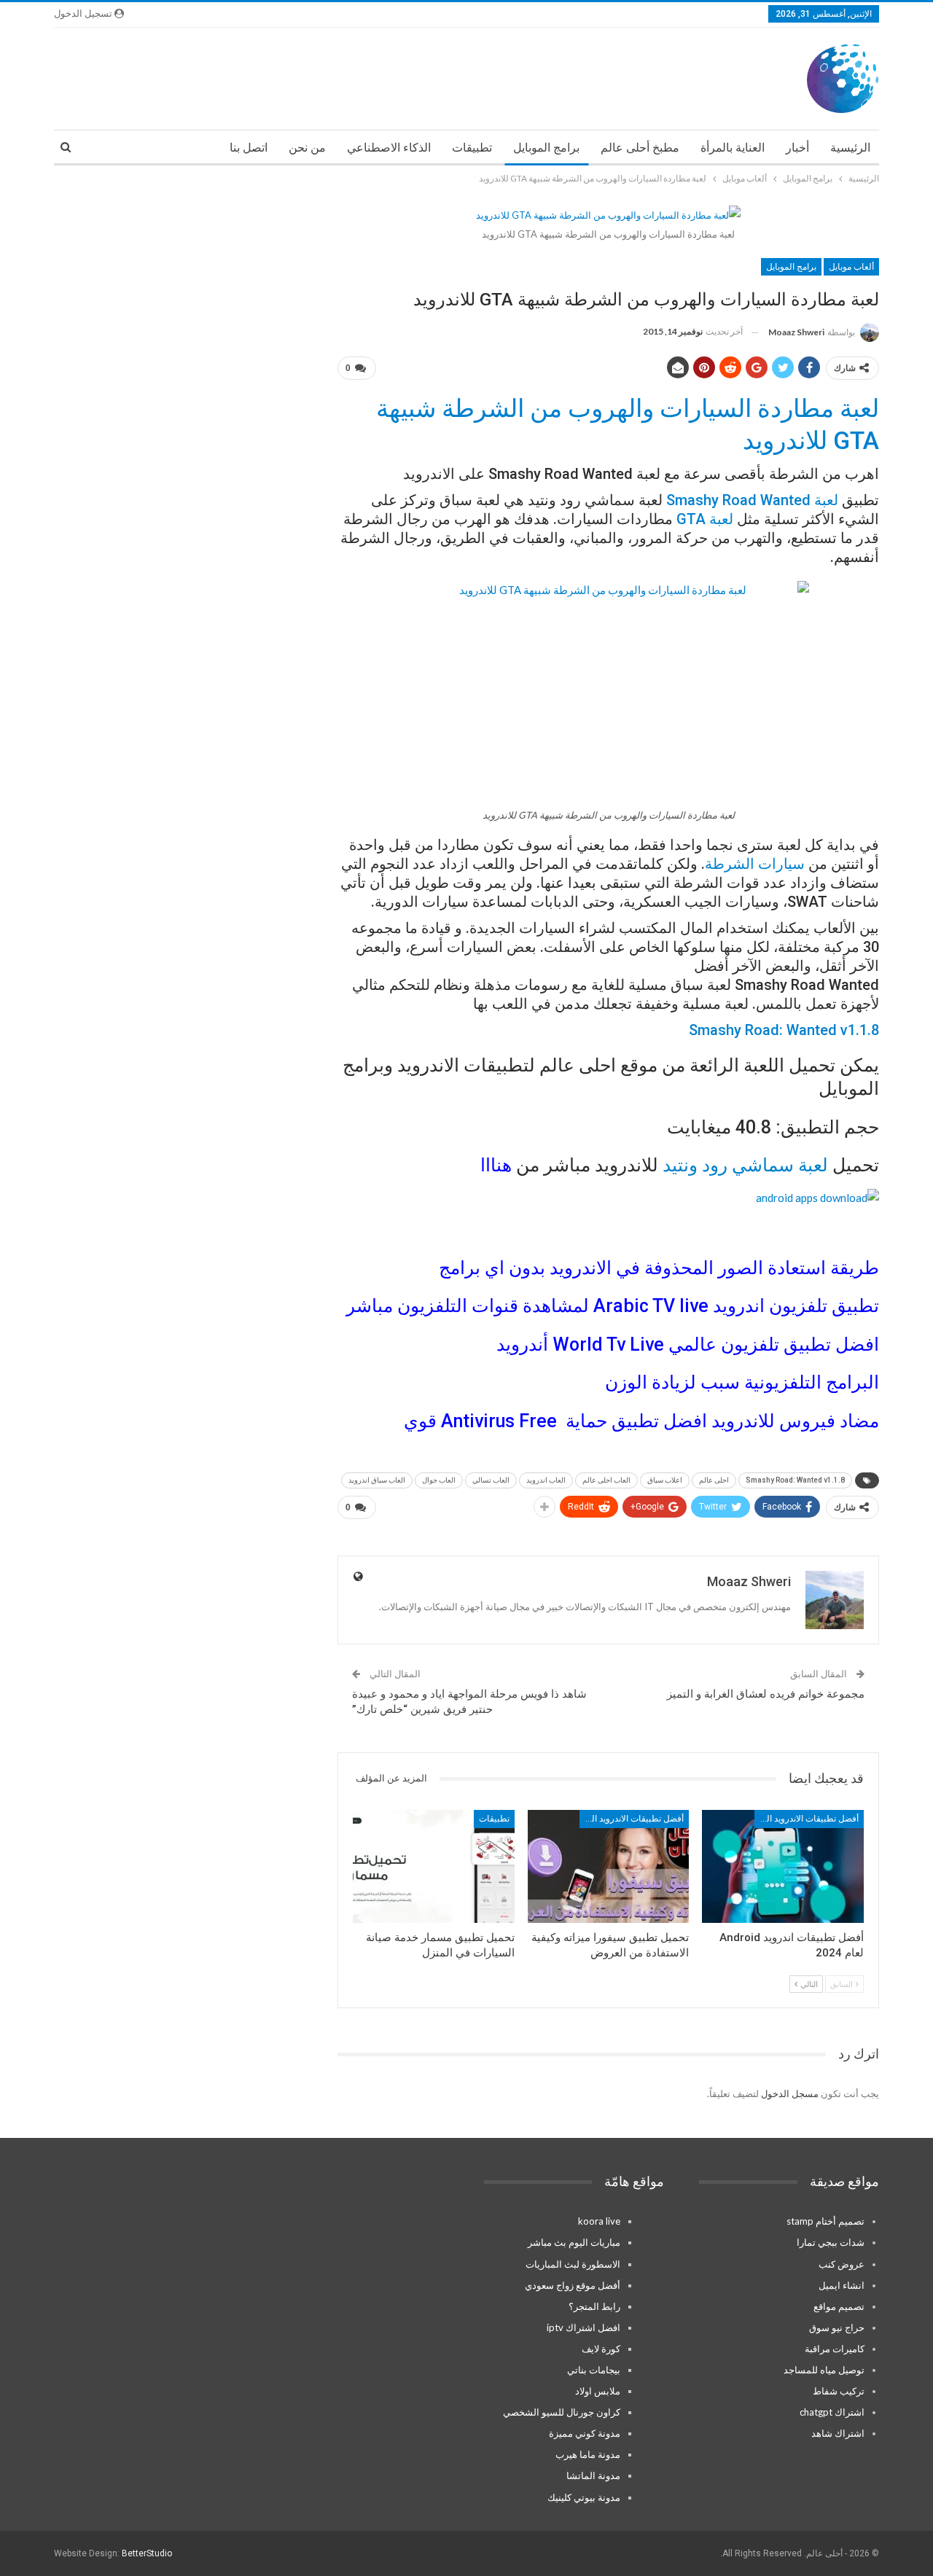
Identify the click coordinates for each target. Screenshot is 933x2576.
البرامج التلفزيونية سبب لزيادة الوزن (742, 1382)
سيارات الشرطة (755, 864)
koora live (599, 2221)
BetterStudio (147, 2553)
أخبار (797, 148)
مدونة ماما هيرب (588, 2454)
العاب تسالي (491, 1480)
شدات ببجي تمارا (831, 2242)
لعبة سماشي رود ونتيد (747, 1165)
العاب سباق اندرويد (377, 1480)
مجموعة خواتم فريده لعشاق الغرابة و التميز (766, 1694)
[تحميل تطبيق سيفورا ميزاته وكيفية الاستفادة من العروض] (609, 1866)
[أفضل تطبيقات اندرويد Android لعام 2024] (783, 1866)
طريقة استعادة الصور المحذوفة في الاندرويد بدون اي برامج (659, 1268)
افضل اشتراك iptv (583, 2327)
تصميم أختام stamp (825, 2221)
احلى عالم (714, 1480)
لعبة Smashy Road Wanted (752, 500)
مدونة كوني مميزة (585, 2433)
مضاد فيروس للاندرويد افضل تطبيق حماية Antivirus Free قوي (641, 1421)
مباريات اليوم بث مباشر (574, 2242)
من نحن (307, 148)
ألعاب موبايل (851, 267)
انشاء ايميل (842, 2285)
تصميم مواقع (839, 2306)
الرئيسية (850, 148)
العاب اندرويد (546, 1480)
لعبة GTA (705, 519)
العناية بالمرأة (733, 148)
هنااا (496, 1165)
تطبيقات (472, 148)
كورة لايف (601, 2349)
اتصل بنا (249, 148)
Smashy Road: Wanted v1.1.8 (784, 1030)
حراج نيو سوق (837, 2327)
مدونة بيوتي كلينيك (584, 2497)
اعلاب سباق (665, 1480)
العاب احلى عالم (606, 1480)
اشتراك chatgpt (832, 2412)
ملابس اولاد (598, 2391)
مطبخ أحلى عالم (640, 148)
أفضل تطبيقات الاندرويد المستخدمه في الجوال (807, 1819)
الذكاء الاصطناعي (389, 148)
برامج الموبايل (546, 148)
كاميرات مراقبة (835, 2349)
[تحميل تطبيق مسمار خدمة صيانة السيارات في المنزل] (434, 1866)
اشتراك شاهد (838, 2433)
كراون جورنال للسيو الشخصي (562, 2412)
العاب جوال (439, 1480)
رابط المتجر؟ (594, 2306)
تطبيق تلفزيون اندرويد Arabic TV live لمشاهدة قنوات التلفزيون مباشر (613, 1306)
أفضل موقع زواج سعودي (573, 2285)
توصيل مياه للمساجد (824, 2370)
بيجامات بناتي (594, 2370)
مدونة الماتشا (593, 2475)
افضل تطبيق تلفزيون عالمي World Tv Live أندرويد (688, 1344)
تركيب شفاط (839, 2391)
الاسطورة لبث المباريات (573, 2264)
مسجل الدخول (790, 2093)
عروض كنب (842, 2264)
